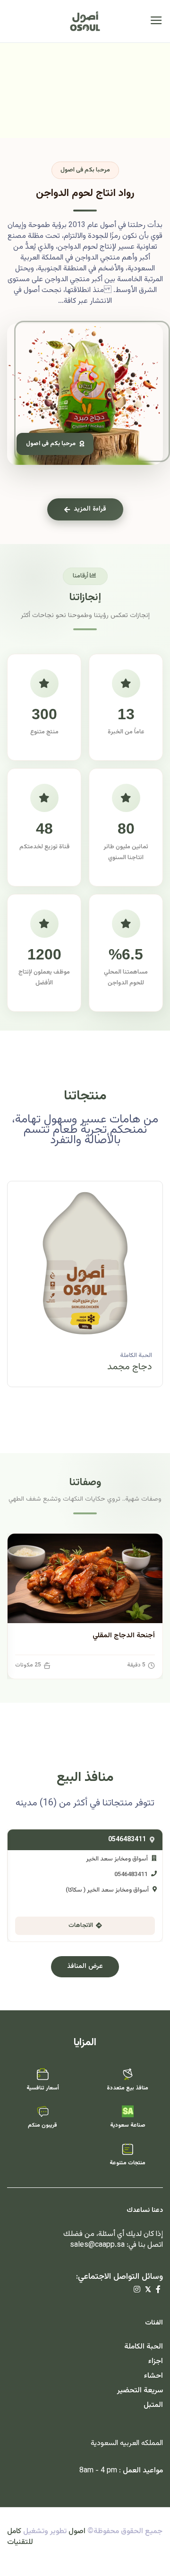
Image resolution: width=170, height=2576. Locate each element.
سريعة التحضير (140, 2391)
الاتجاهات (81, 1926)
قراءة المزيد (90, 509)
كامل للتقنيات (20, 2537)
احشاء (153, 2376)
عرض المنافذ (85, 1967)
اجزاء (156, 2361)
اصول (77, 2531)
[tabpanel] (85, 1291)
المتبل (153, 2405)
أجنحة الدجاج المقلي (124, 1636)
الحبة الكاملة (136, 1356)
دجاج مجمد (130, 1367)
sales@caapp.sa (97, 2245)
